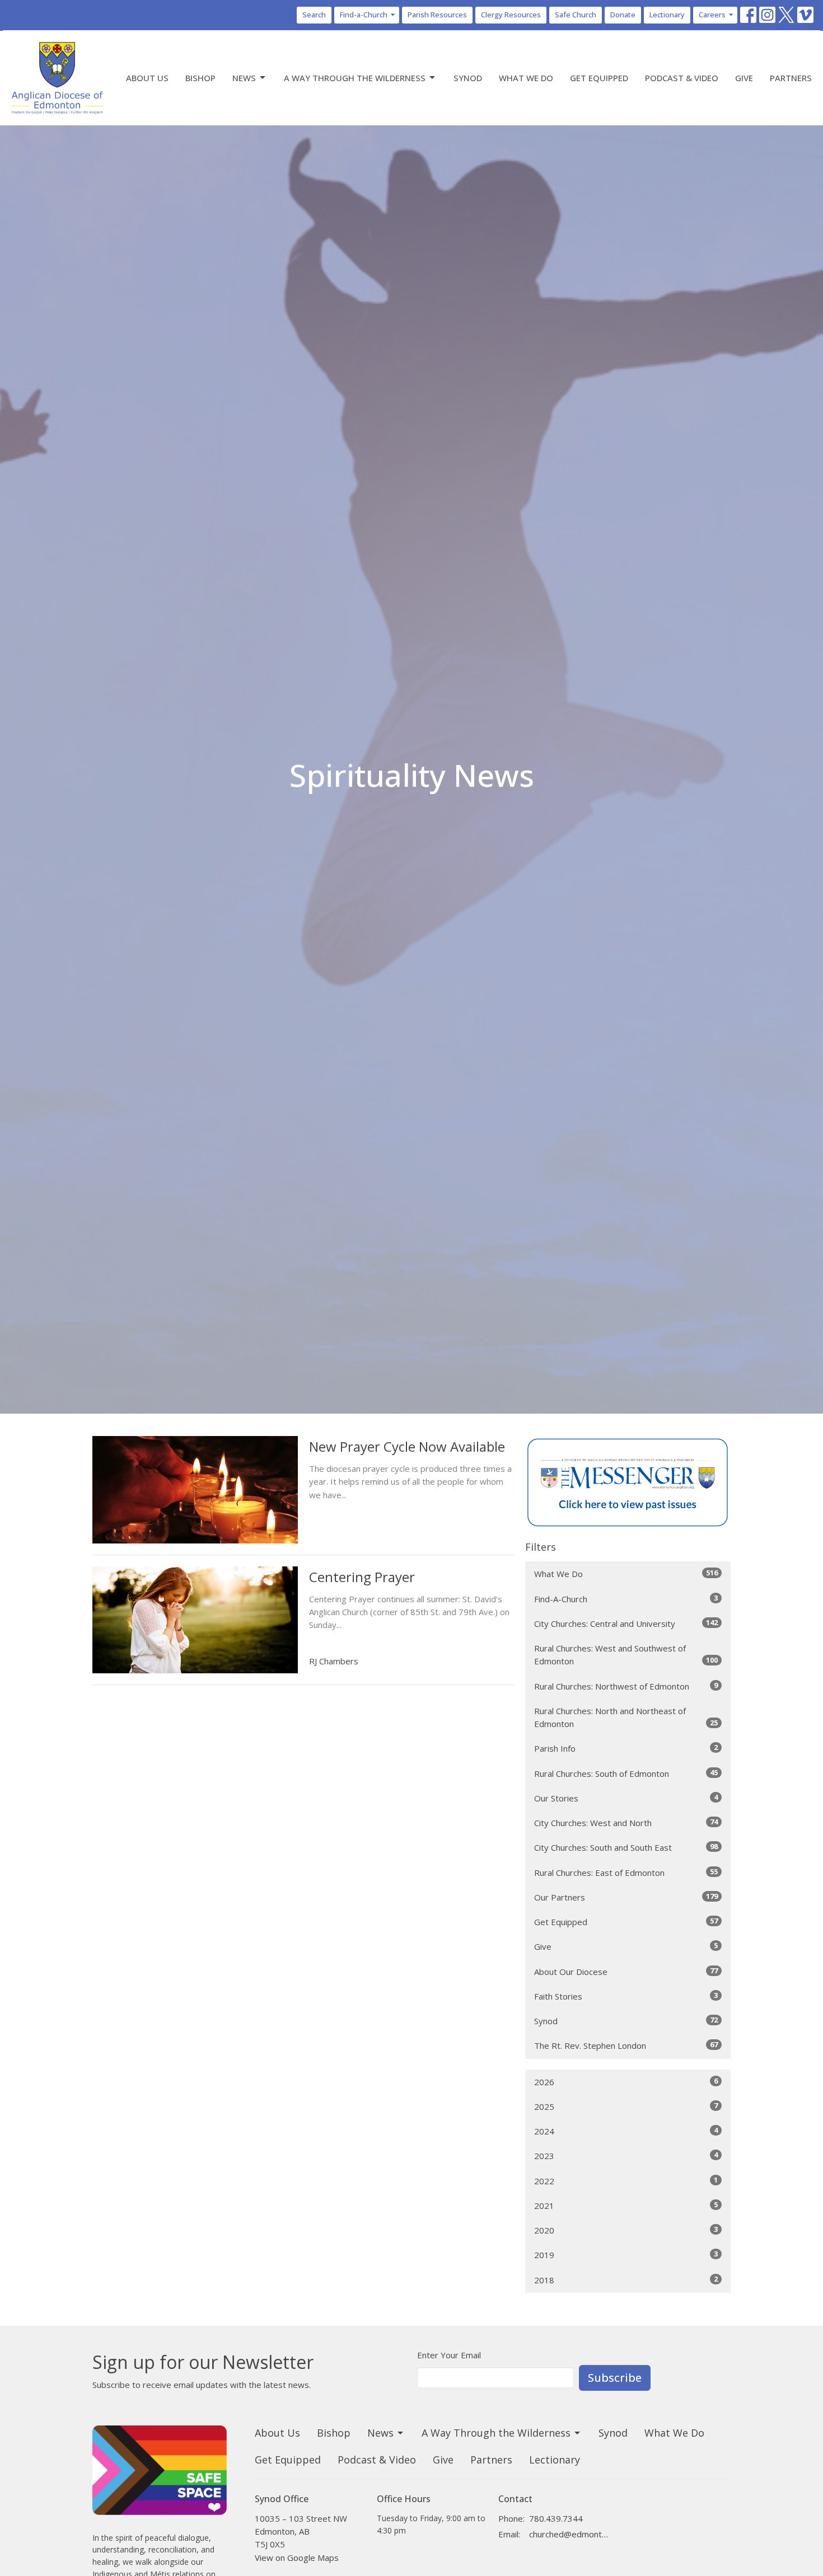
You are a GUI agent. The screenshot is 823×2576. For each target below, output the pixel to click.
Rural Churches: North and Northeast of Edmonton (626, 1717)
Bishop (200, 78)
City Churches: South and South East (626, 1847)
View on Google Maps (297, 2558)
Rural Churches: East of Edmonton (626, 1872)
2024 (626, 2131)
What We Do (526, 78)
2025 (626, 2106)
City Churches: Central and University (626, 1623)
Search (314, 15)
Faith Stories (626, 1996)
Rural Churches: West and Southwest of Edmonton (626, 1655)
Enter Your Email (449, 2355)
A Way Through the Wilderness (355, 78)
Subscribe (615, 2378)
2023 (626, 2155)
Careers (712, 15)
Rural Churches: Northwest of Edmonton (626, 1686)
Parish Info (626, 1748)
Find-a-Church (364, 15)
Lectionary (667, 15)
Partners (791, 78)
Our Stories (626, 1798)
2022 (626, 2181)
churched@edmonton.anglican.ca (569, 2534)
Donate (623, 15)
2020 (626, 2230)
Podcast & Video (682, 78)
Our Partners (626, 1897)
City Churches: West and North (626, 1822)
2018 (626, 2280)
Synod (468, 78)
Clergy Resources (511, 15)
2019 (626, 2254)
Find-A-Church (626, 1599)
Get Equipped (599, 78)
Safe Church (576, 15)
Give (744, 78)
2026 (626, 2082)
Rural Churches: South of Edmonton (626, 1773)
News (244, 78)
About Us (147, 78)
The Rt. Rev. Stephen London (626, 2045)
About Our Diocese (626, 1971)
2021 (626, 2205)
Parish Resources (437, 15)
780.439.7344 (556, 2518)
